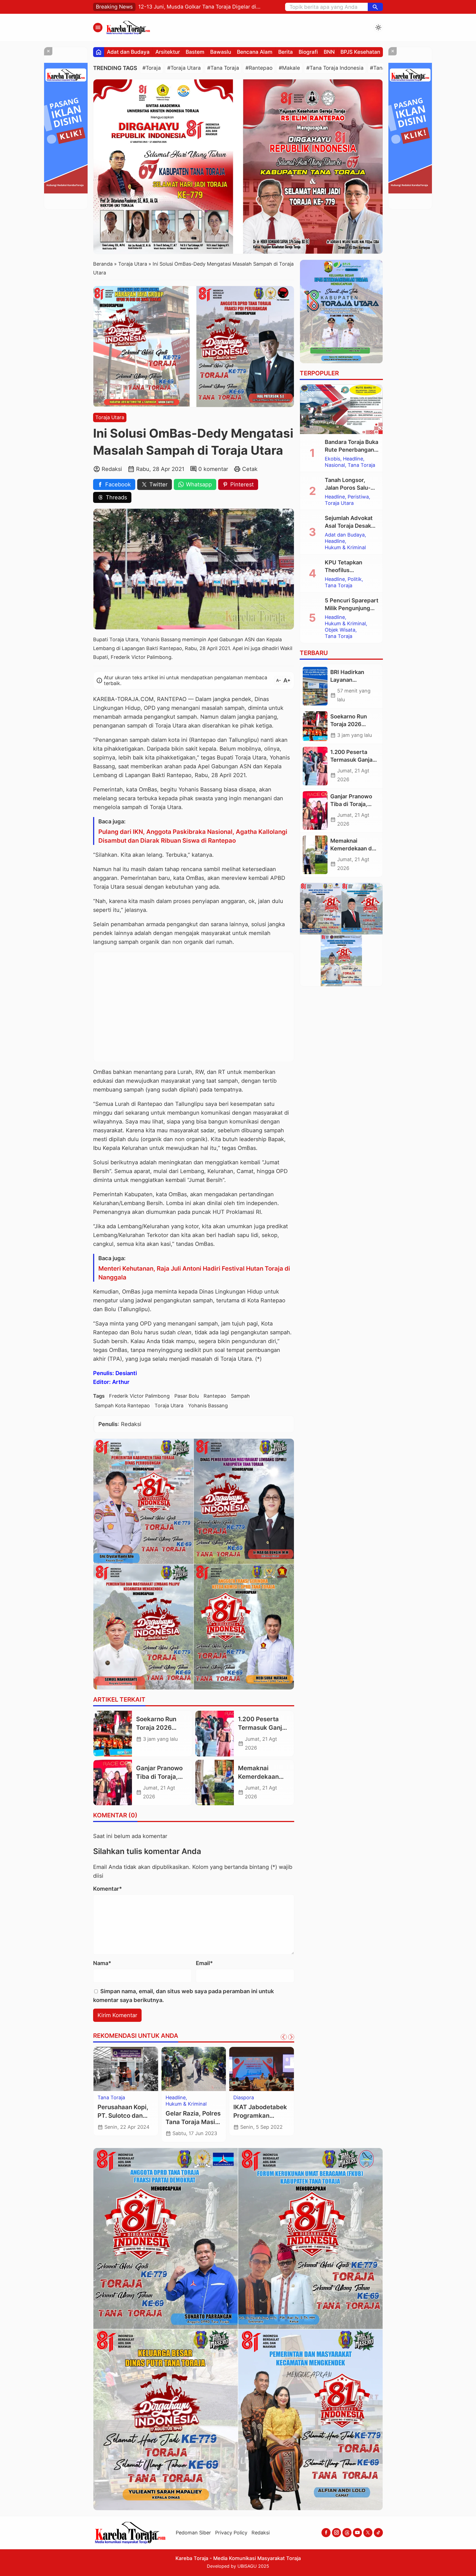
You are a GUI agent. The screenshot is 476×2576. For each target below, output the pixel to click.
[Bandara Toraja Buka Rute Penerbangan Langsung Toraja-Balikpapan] (341, 409)
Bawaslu (221, 52)
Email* (204, 1963)
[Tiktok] (378, 2533)
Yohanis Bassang (208, 1406)
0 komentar (213, 469)
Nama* (102, 1963)
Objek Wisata (340, 630)
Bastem (195, 52)
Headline (353, 459)
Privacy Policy (231, 2533)
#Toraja (152, 68)
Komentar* (108, 1889)
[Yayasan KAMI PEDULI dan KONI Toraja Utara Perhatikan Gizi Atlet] (194, 2069)
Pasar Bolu (187, 1396)
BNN (329, 52)
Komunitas (246, 2098)
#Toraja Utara (184, 68)
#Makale (289, 68)
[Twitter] (368, 2533)
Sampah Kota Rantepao (122, 1406)
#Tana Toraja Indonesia (335, 68)
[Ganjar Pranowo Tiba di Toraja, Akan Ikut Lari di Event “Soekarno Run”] (113, 1783)
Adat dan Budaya (128, 52)
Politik (355, 579)
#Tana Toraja (223, 68)
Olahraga (176, 2098)
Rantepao (215, 1396)
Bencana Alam (255, 52)
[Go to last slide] (284, 2037)
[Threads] (347, 2533)
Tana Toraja (361, 465)
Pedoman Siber (193, 2533)
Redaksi (261, 2533)
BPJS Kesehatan (360, 52)
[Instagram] (336, 2533)
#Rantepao (259, 68)
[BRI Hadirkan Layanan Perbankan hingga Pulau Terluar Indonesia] (315, 686)
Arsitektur (168, 52)
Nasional (335, 465)
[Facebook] (326, 2533)
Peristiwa (358, 497)
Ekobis (332, 459)
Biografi (308, 52)
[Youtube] (357, 2533)
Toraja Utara (110, 417)
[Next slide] (291, 2037)
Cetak (250, 469)
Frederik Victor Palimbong (139, 1396)
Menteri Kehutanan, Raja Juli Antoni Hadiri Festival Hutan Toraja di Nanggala (194, 1273)
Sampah (240, 1396)
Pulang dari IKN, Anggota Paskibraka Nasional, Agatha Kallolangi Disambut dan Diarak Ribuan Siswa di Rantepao (193, 836)
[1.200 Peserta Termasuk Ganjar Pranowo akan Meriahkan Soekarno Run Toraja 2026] (215, 1734)
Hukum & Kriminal (345, 548)
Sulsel (104, 2098)
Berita (286, 52)
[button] (375, 7)
